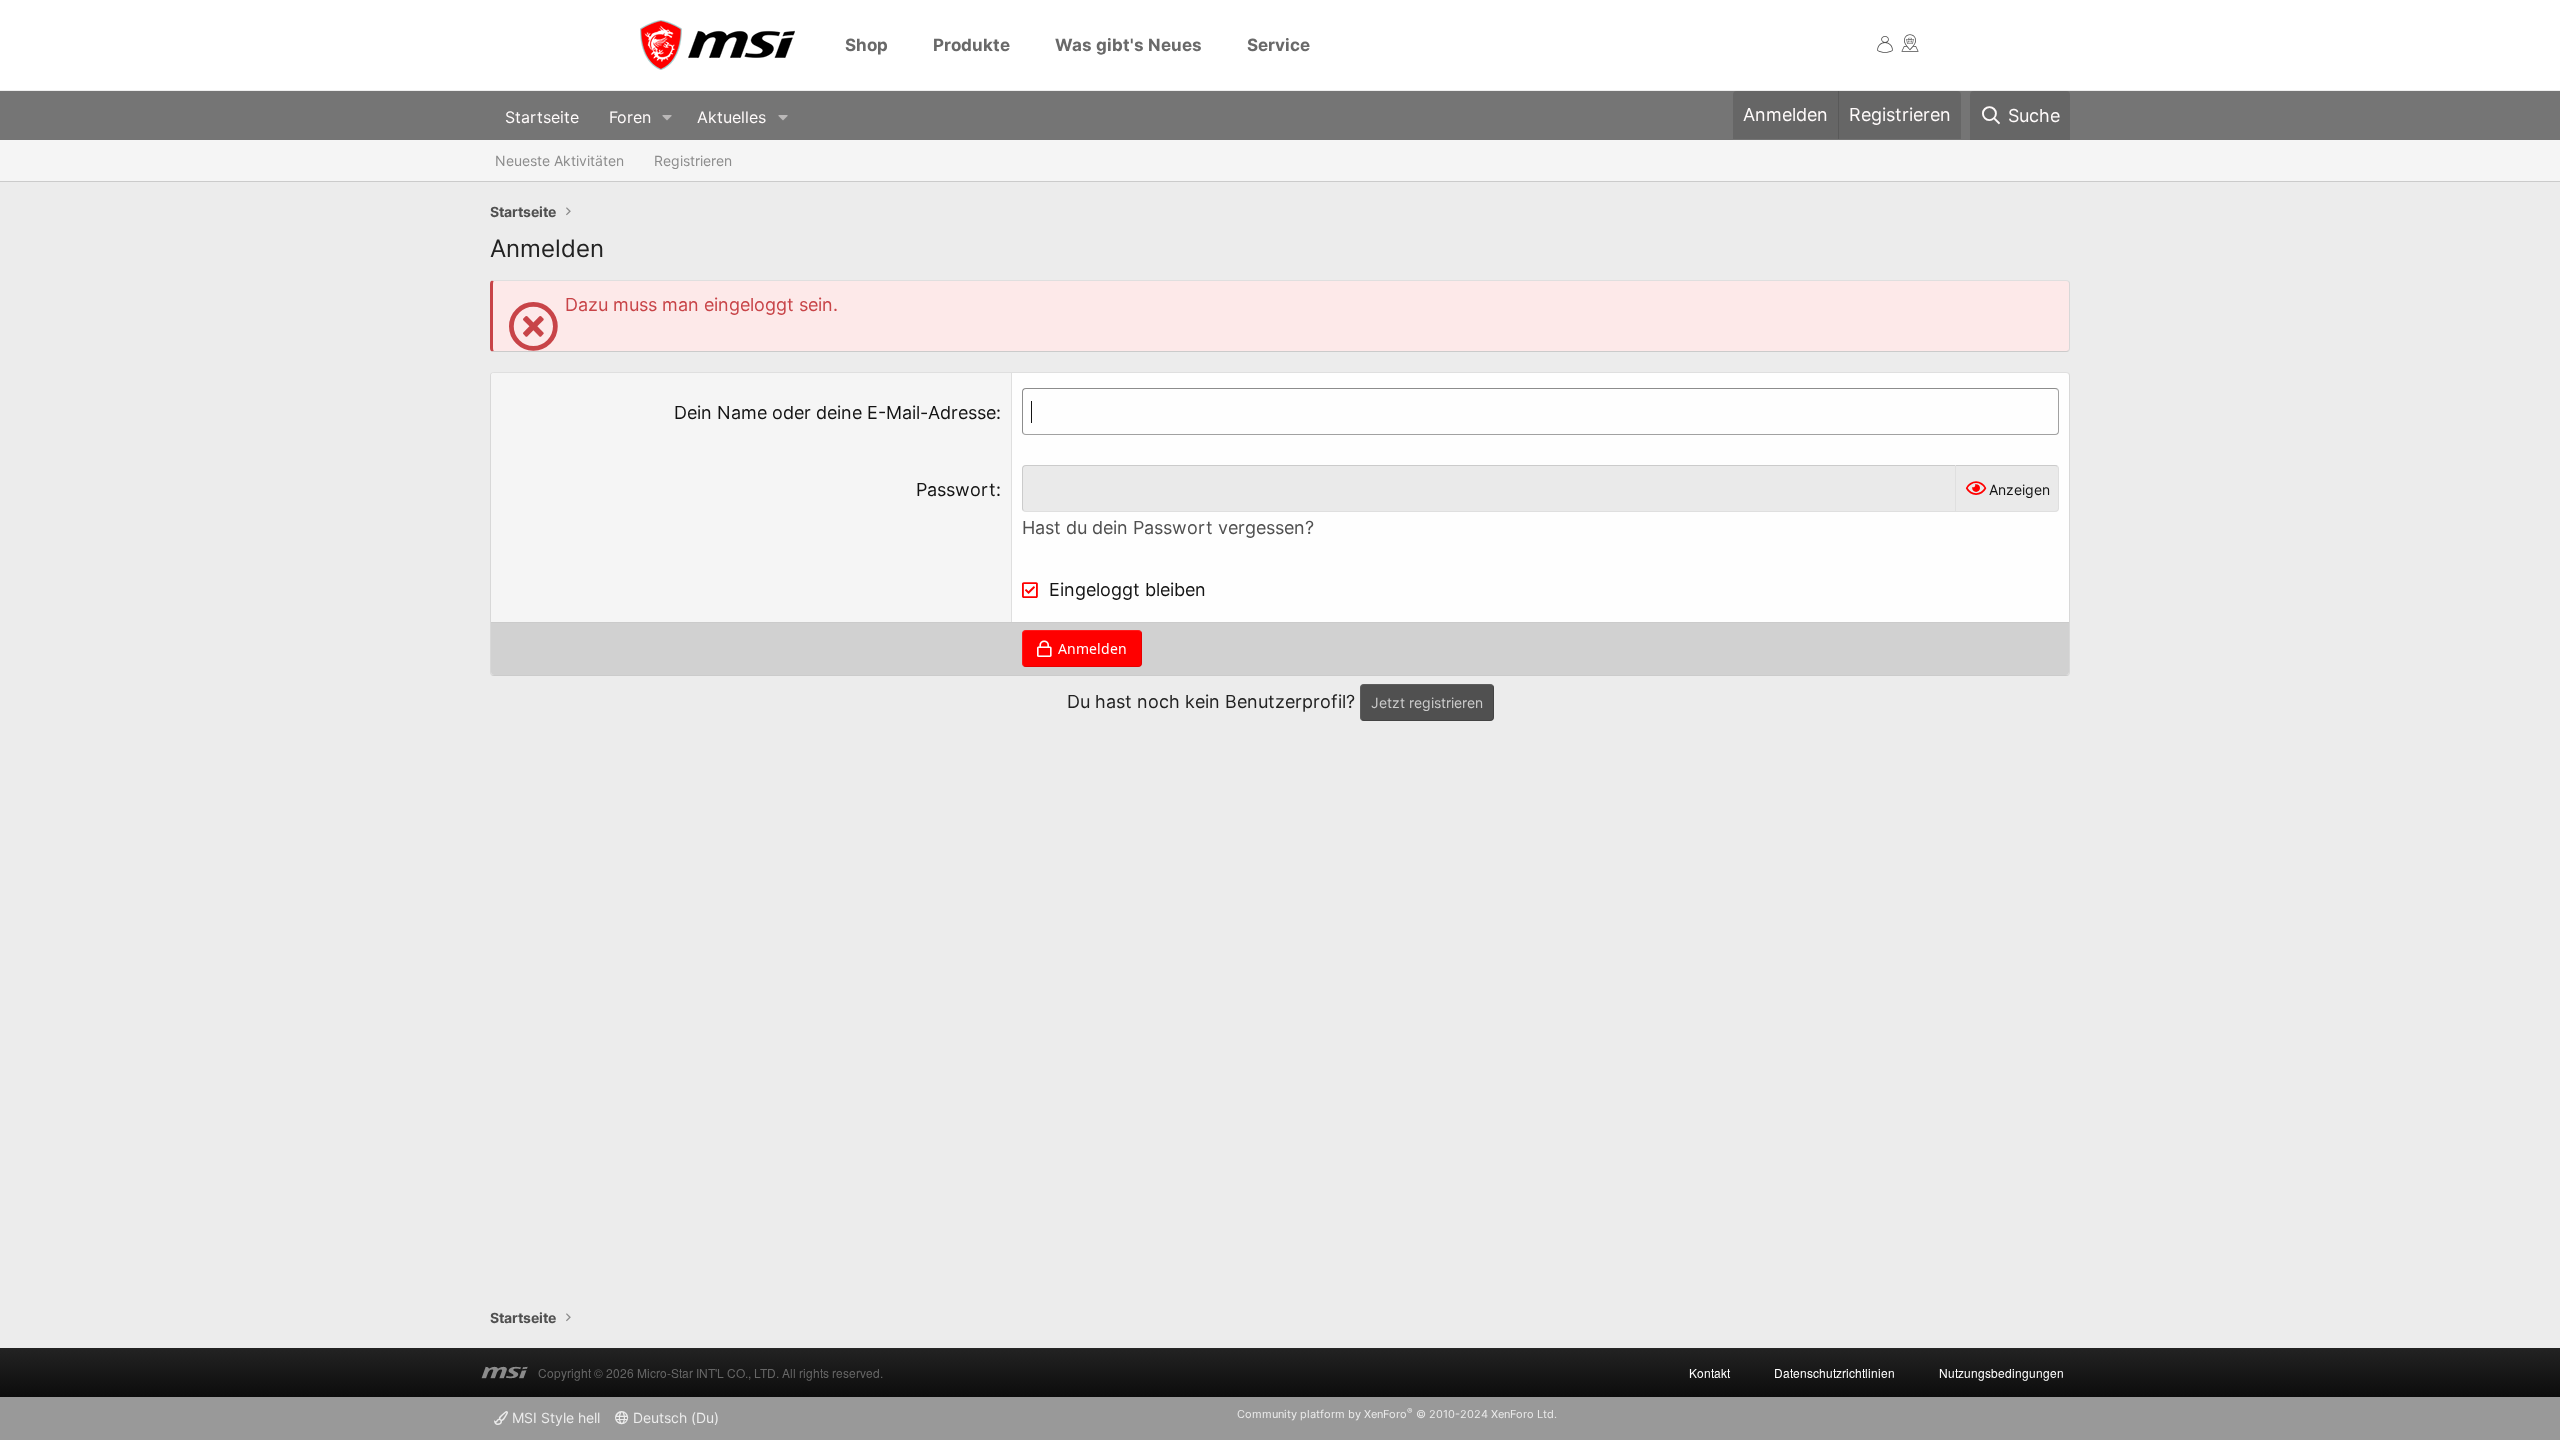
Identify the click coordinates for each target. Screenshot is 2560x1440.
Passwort (956, 489)
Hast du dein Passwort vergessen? (1168, 527)
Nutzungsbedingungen (2001, 1372)
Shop (866, 45)
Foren (630, 117)
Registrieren (693, 160)
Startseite (542, 117)
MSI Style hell (554, 1417)
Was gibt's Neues (1128, 45)
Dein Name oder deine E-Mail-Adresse (835, 412)
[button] (667, 117)
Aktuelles (731, 117)
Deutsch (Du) (674, 1417)
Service (1278, 45)
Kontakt (1709, 1372)
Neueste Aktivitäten (559, 160)
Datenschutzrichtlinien (1834, 1372)
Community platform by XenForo (1397, 1414)
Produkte (971, 45)
